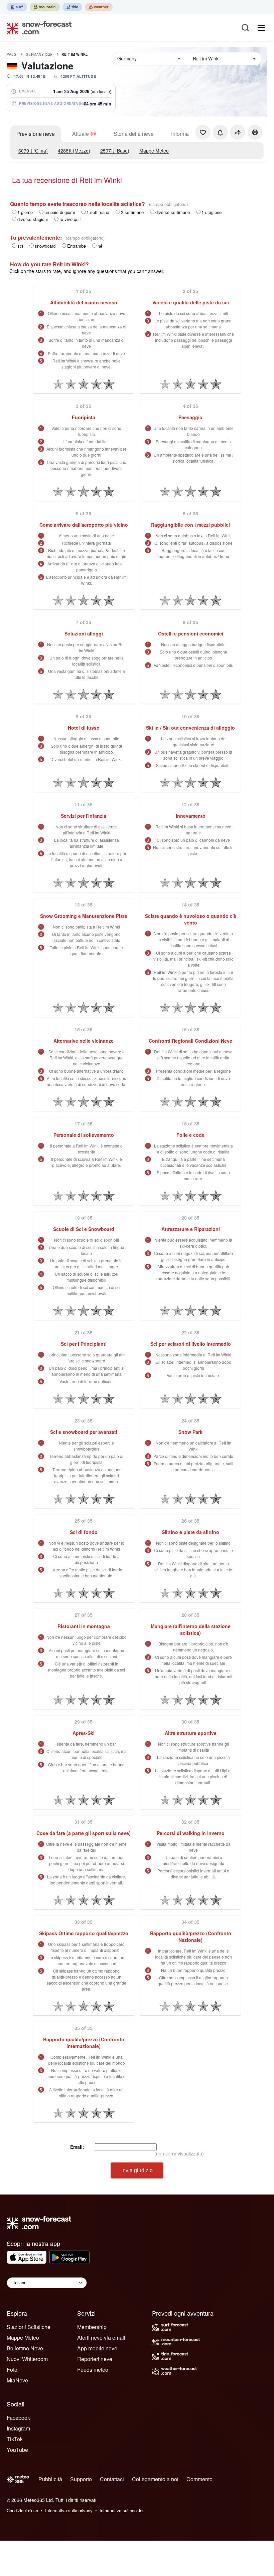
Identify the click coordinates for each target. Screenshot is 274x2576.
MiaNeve (17, 2380)
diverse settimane (173, 212)
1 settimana (98, 212)
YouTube (17, 2450)
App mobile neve (97, 2348)
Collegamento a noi (155, 2479)
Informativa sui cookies (122, 2510)
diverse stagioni (33, 219)
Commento (199, 2479)
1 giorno (25, 212)
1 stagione (212, 212)
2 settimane (132, 212)
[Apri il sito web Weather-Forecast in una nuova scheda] (99, 7)
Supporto (81, 2479)
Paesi (12, 54)
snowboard (45, 246)
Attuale (81, 134)
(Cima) (33, 151)
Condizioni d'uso (22, 2510)
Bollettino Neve (25, 2348)
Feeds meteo (93, 2370)
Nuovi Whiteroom (27, 2359)
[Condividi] (238, 132)
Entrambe (77, 246)
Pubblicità (50, 2479)
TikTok (15, 2439)
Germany (40, 54)
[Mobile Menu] (261, 28)
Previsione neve (36, 134)
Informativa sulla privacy (69, 2510)
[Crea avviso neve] (220, 132)
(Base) (115, 151)
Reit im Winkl (75, 54)
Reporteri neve (95, 2359)
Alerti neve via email (101, 2338)
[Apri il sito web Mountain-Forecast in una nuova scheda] (45, 7)
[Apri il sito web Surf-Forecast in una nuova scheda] (17, 7)
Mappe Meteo (154, 151)
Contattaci (112, 2479)
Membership (92, 2327)
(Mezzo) (74, 151)
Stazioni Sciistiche (29, 2327)
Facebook (18, 2418)
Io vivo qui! (70, 219)
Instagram (18, 2428)
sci (20, 246)
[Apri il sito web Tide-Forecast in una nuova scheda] (72, 7)
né (100, 246)
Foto (12, 2370)
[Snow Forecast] (37, 28)
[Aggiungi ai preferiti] (203, 132)
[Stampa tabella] (255, 132)
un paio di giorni (60, 212)
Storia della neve (134, 134)
